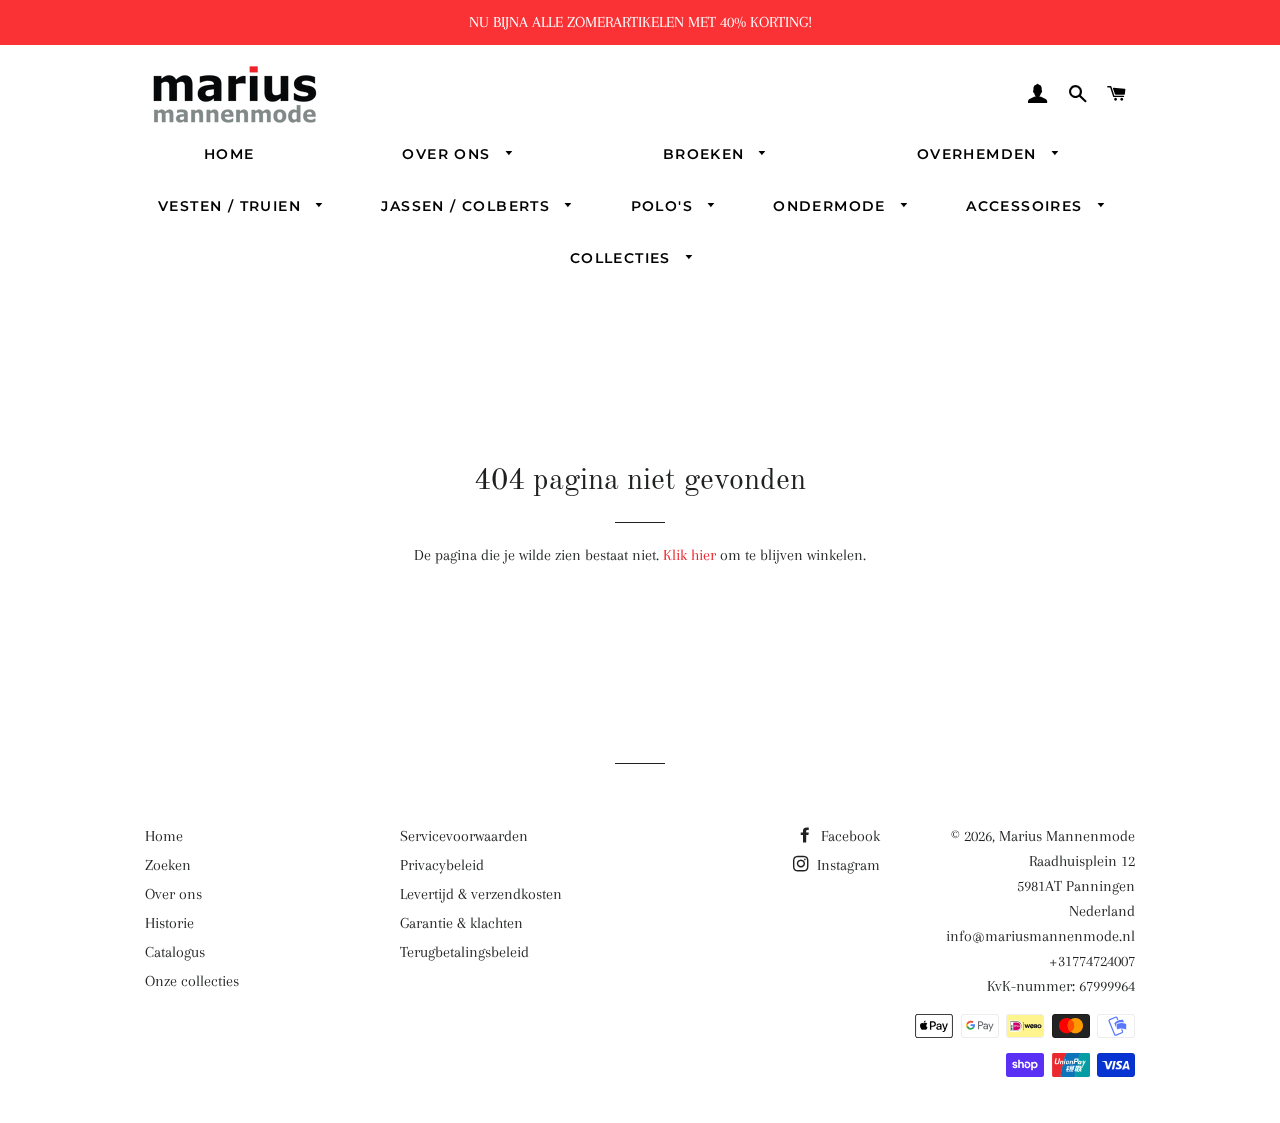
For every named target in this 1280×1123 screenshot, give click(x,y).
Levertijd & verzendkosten (481, 894)
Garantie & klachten (461, 923)
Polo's (665, 206)
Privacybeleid (442, 865)
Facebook (848, 836)
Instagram (846, 865)
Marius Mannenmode (1067, 836)
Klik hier (689, 555)
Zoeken (168, 865)
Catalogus (175, 952)
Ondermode (832, 206)
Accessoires (1027, 206)
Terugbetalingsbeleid (464, 952)
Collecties (623, 258)
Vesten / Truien (232, 206)
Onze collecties (192, 981)
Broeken (706, 154)
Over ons (449, 154)
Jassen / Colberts (468, 206)
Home (229, 154)
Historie (169, 923)
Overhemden (979, 154)
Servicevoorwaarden (464, 836)
